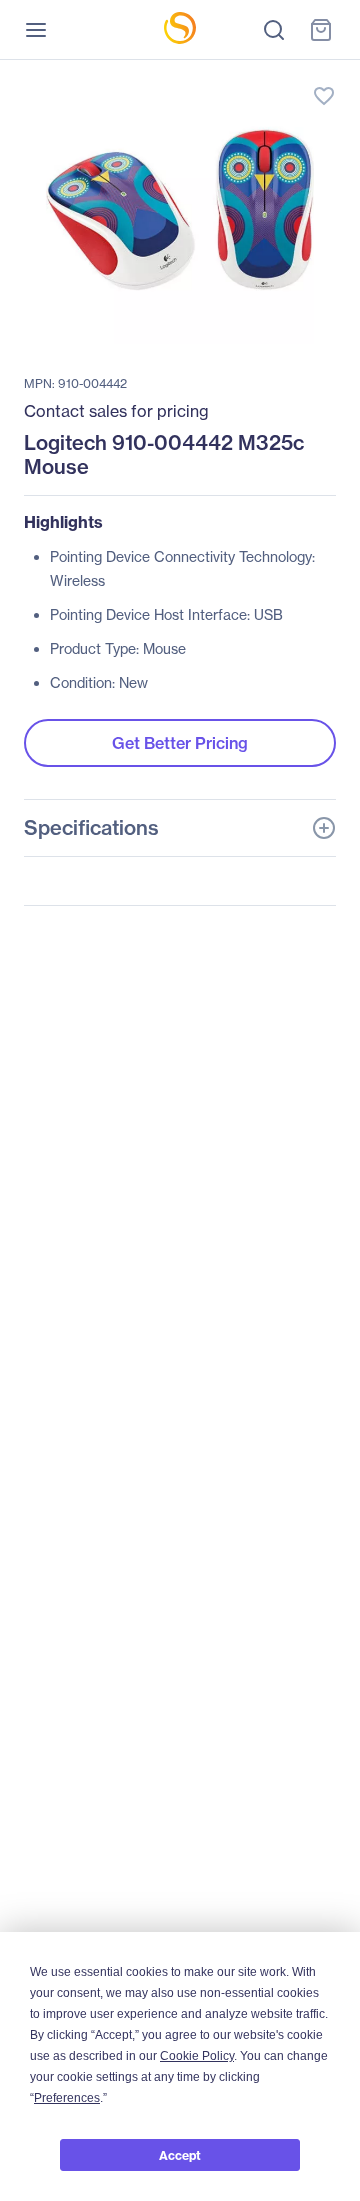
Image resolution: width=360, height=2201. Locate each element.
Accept (180, 2155)
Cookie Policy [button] (197, 2056)
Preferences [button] (67, 2098)
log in (230, 75)
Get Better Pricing (180, 743)
